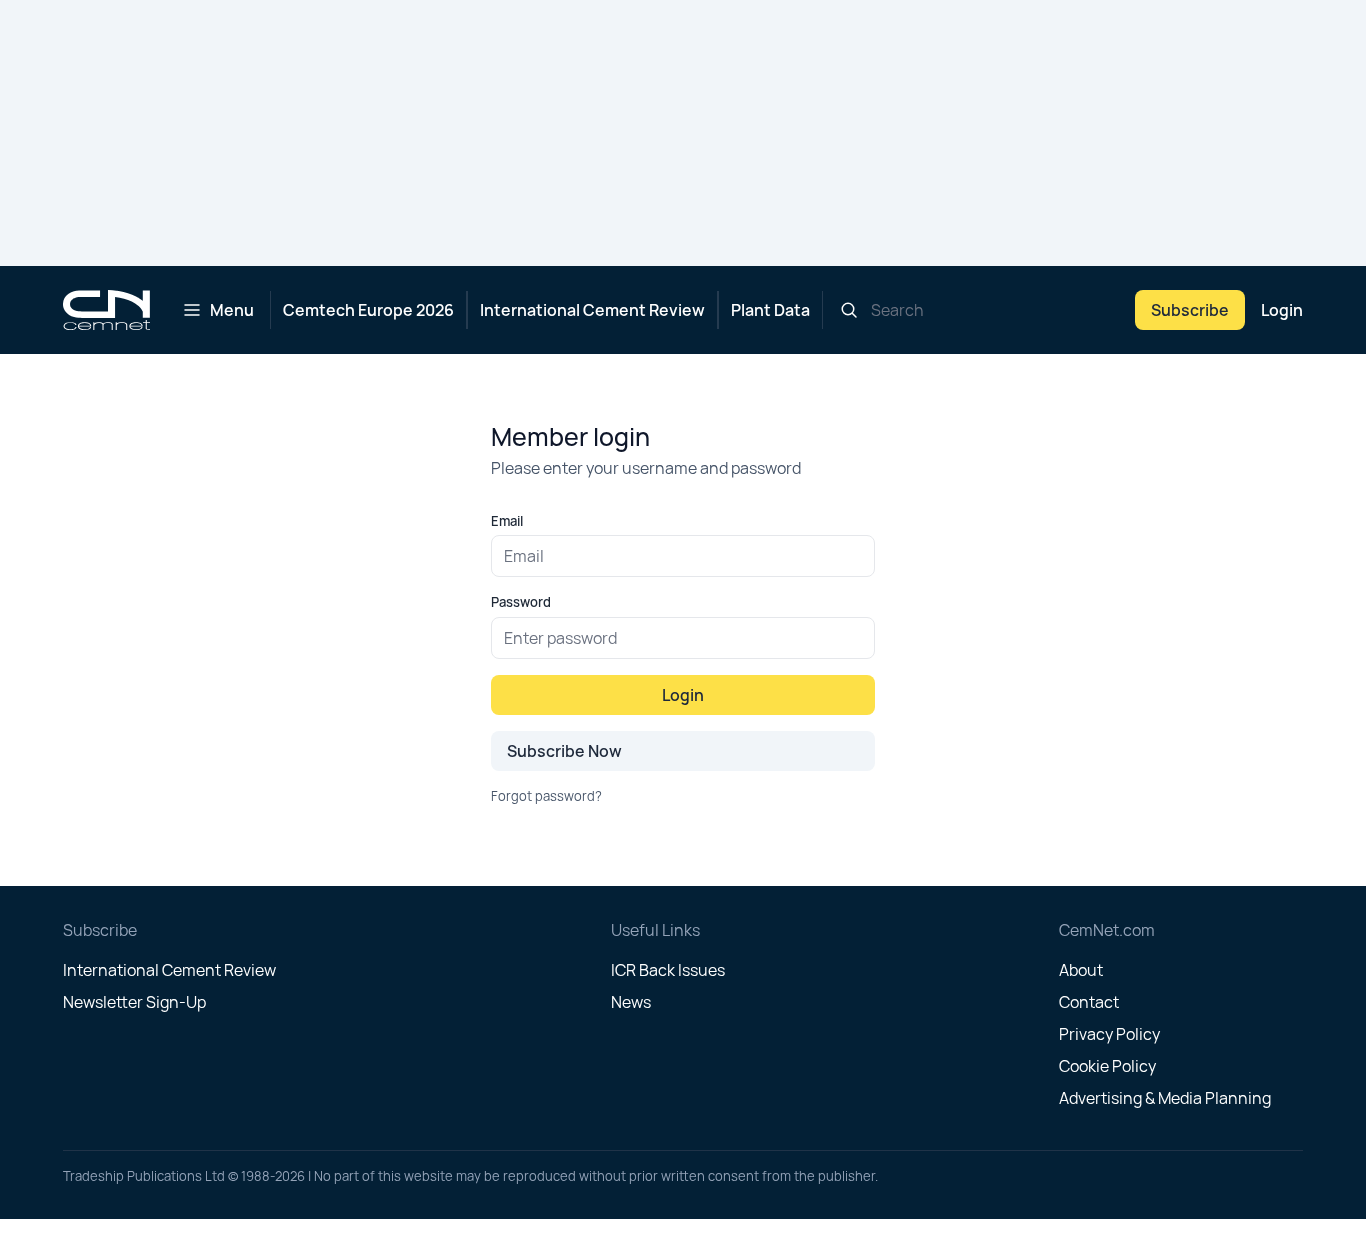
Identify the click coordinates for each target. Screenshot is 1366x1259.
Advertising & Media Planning (1165, 1098)
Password (521, 602)
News (631, 1002)
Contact (1089, 1002)
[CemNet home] (106, 310)
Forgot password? (546, 796)
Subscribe (1190, 310)
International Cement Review (592, 310)
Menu (232, 310)
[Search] (849, 310)
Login (1282, 310)
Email (507, 521)
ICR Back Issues (668, 970)
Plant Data (770, 310)
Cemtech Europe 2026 (368, 310)
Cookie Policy (1107, 1066)
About (1081, 970)
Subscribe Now (564, 751)
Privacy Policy (1109, 1034)
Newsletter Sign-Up (134, 1002)
